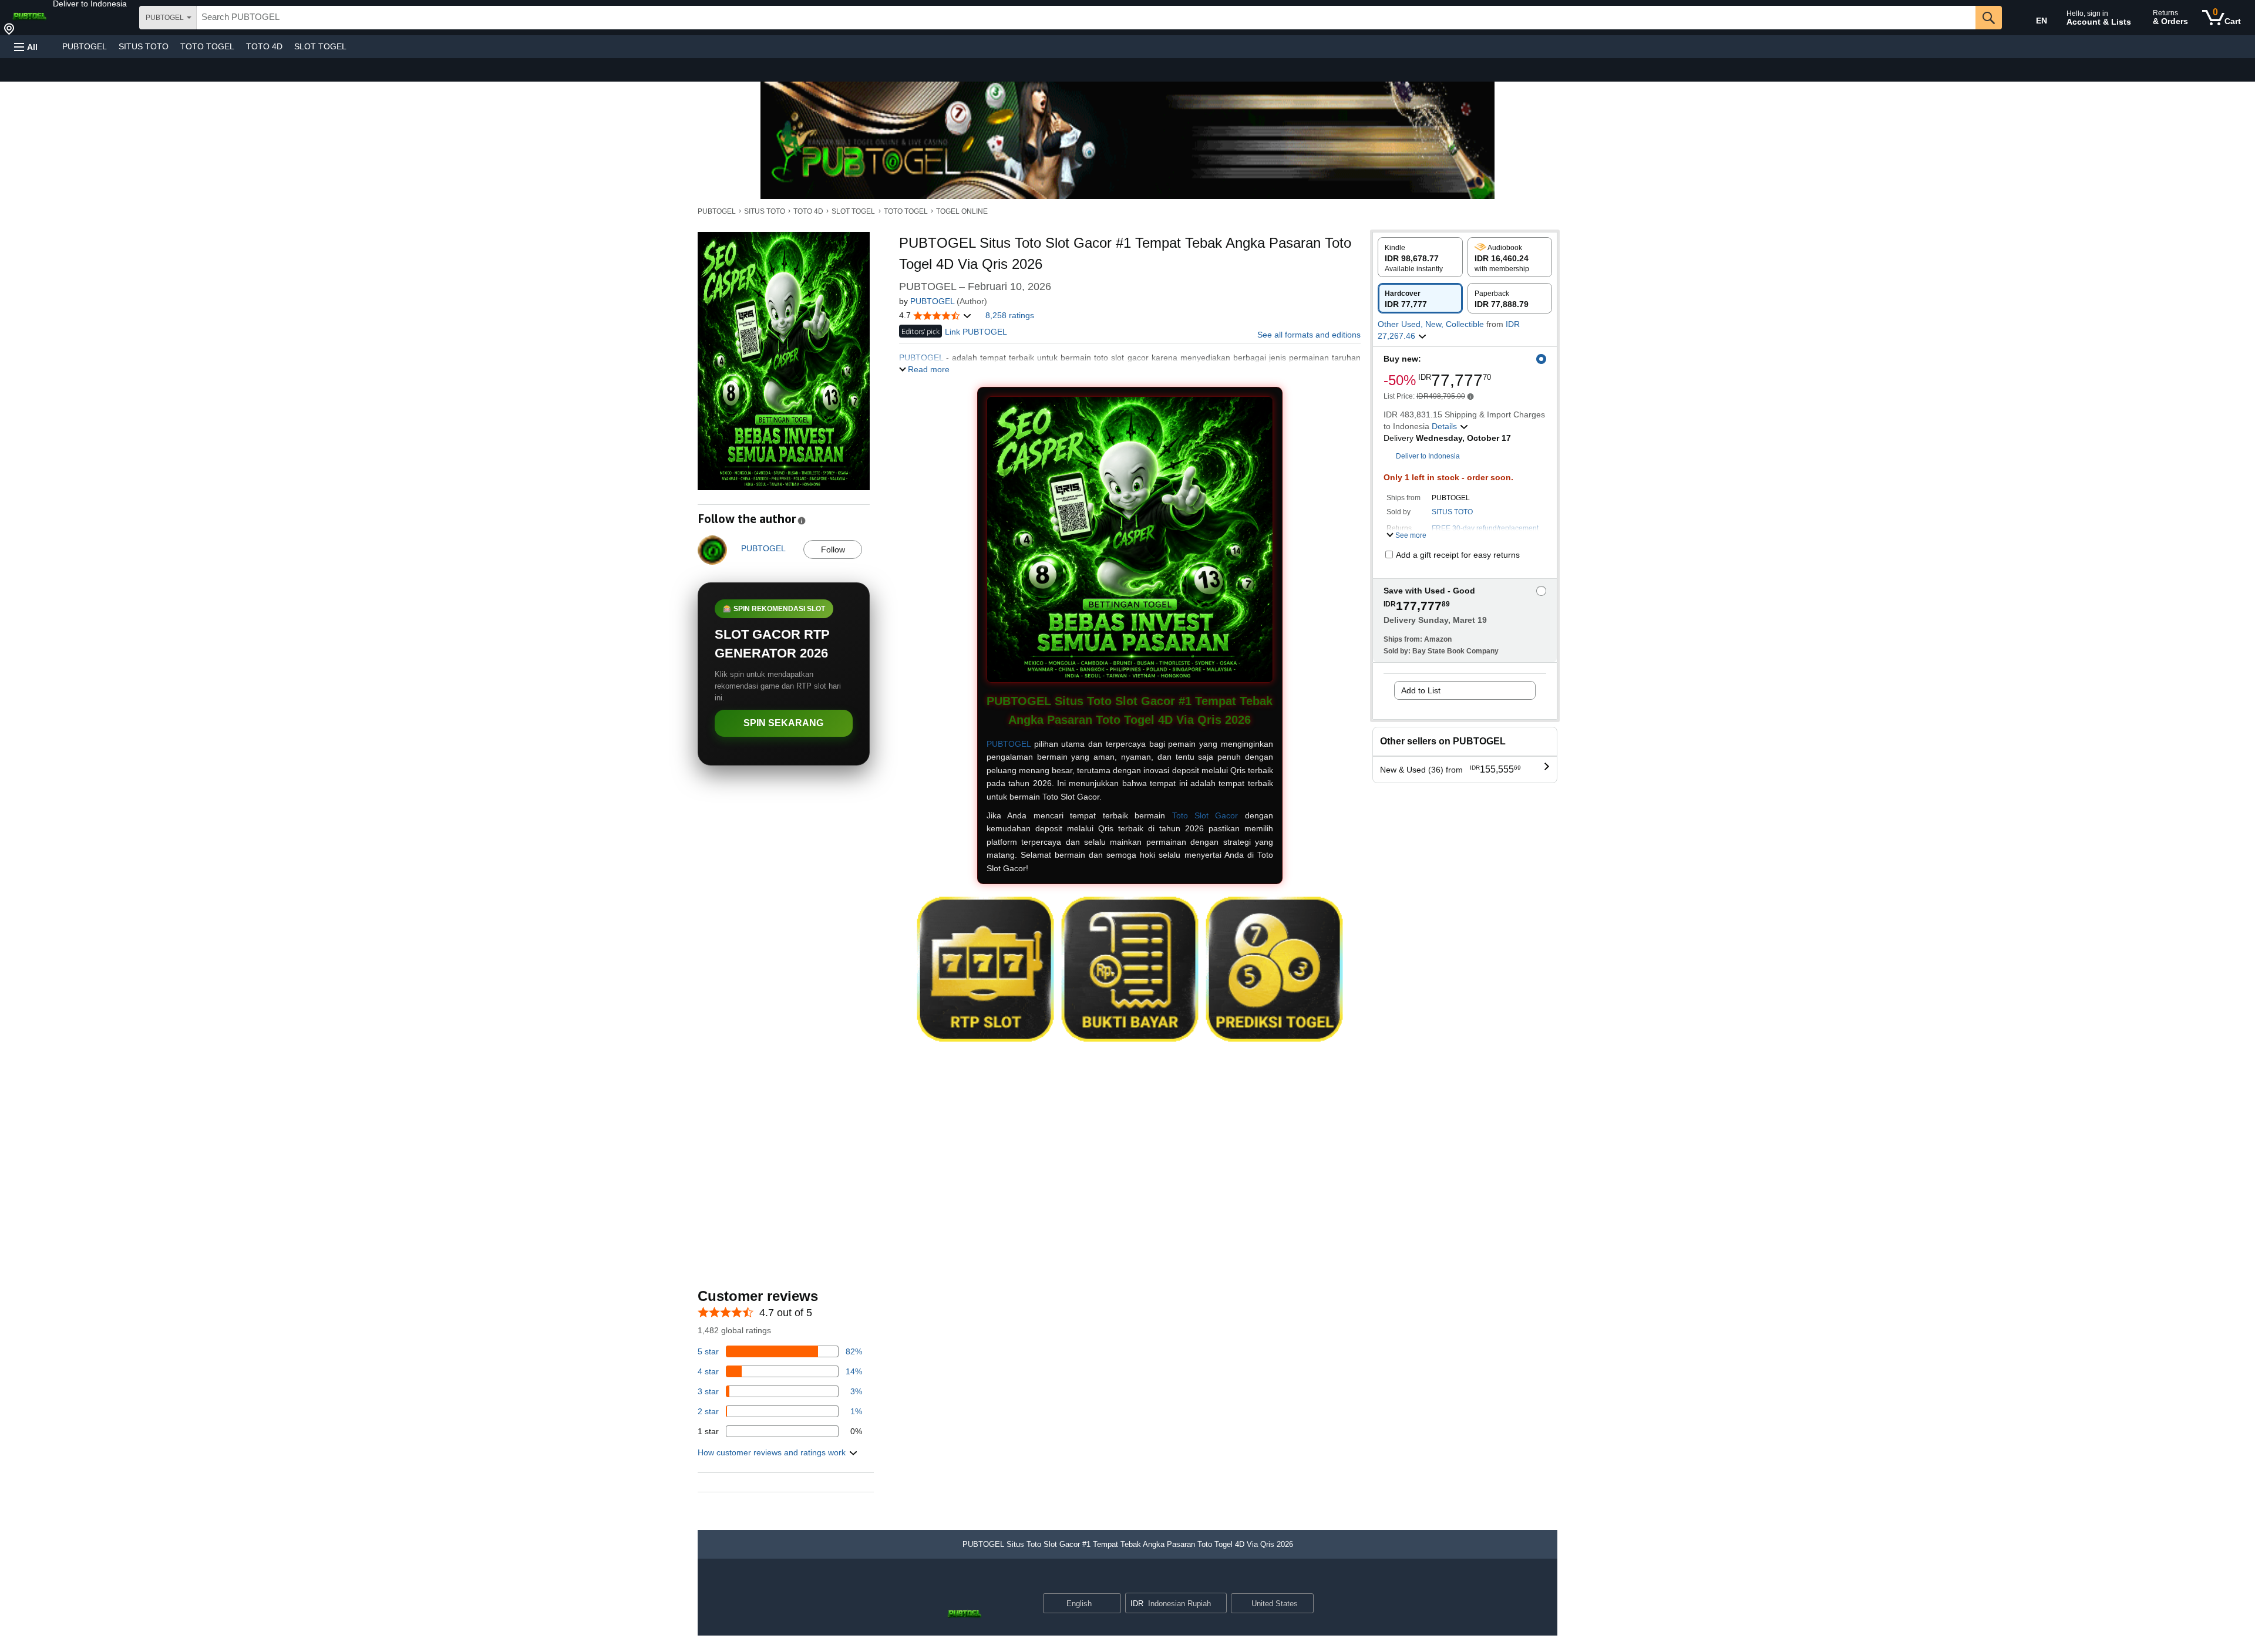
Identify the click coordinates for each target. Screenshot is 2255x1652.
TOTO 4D (264, 46)
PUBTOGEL (85, 46)
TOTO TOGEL (207, 46)
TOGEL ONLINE (962, 211)
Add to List (1421, 690)
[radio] (1420, 257)
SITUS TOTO (144, 46)
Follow (833, 549)
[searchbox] (1086, 18)
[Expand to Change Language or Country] (1112, 1604)
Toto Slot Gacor (1205, 815)
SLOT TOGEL (320, 46)
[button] (90, 4)
